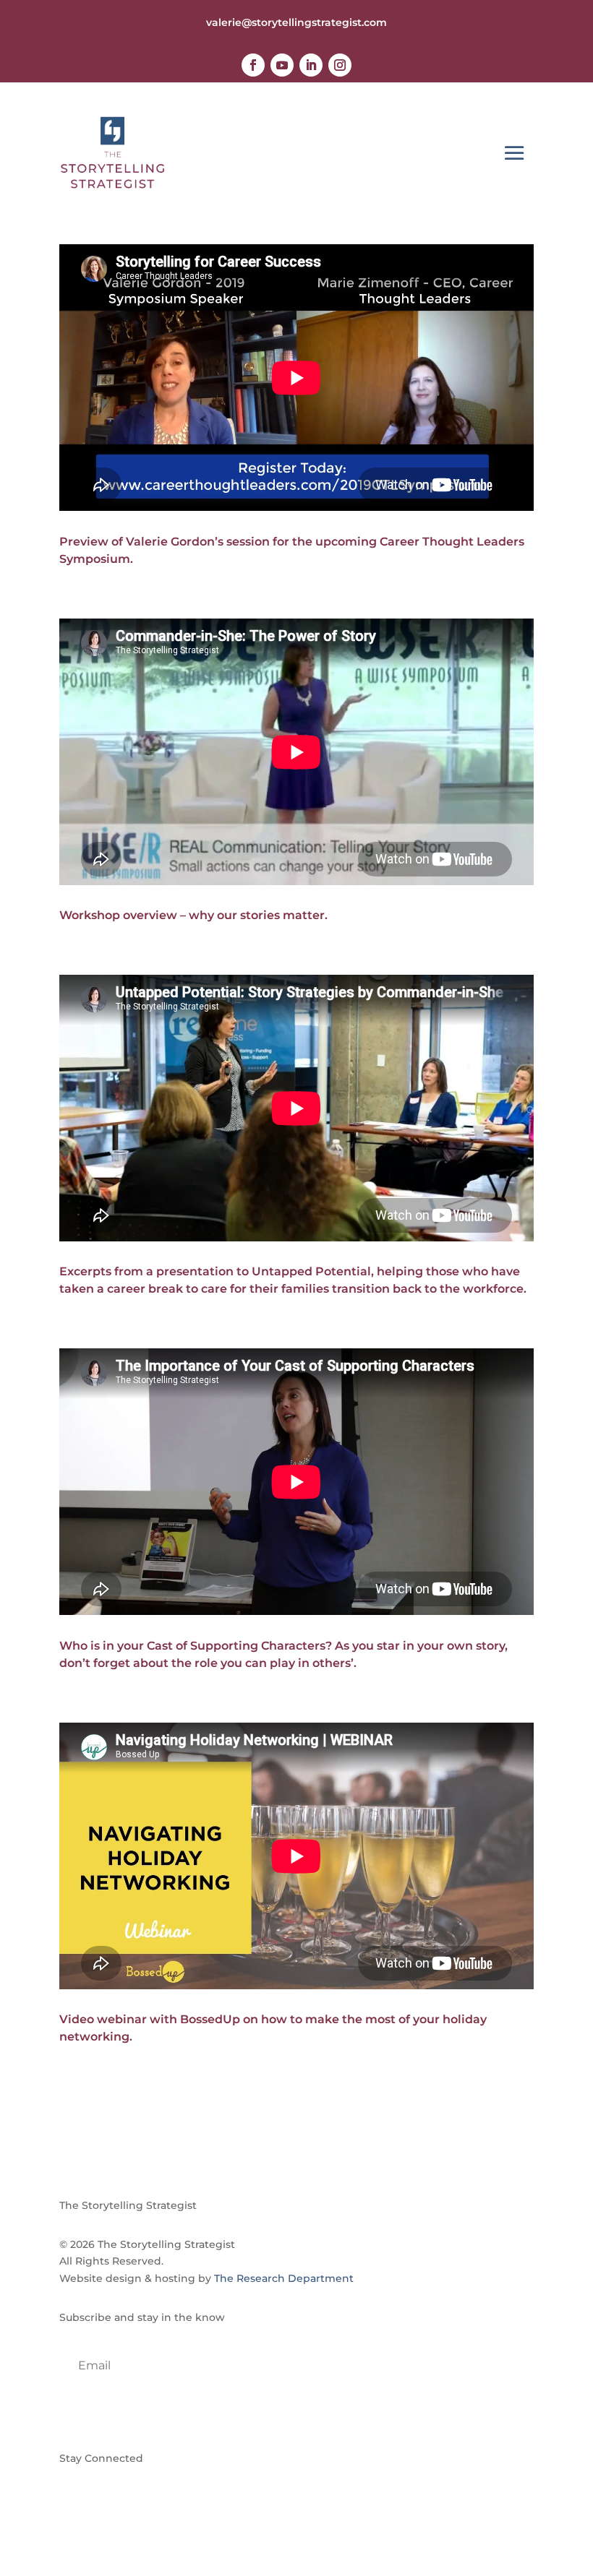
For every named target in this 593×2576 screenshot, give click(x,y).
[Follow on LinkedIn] (311, 65)
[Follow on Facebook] (253, 65)
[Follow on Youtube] (282, 65)
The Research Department (284, 2278)
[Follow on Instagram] (340, 65)
